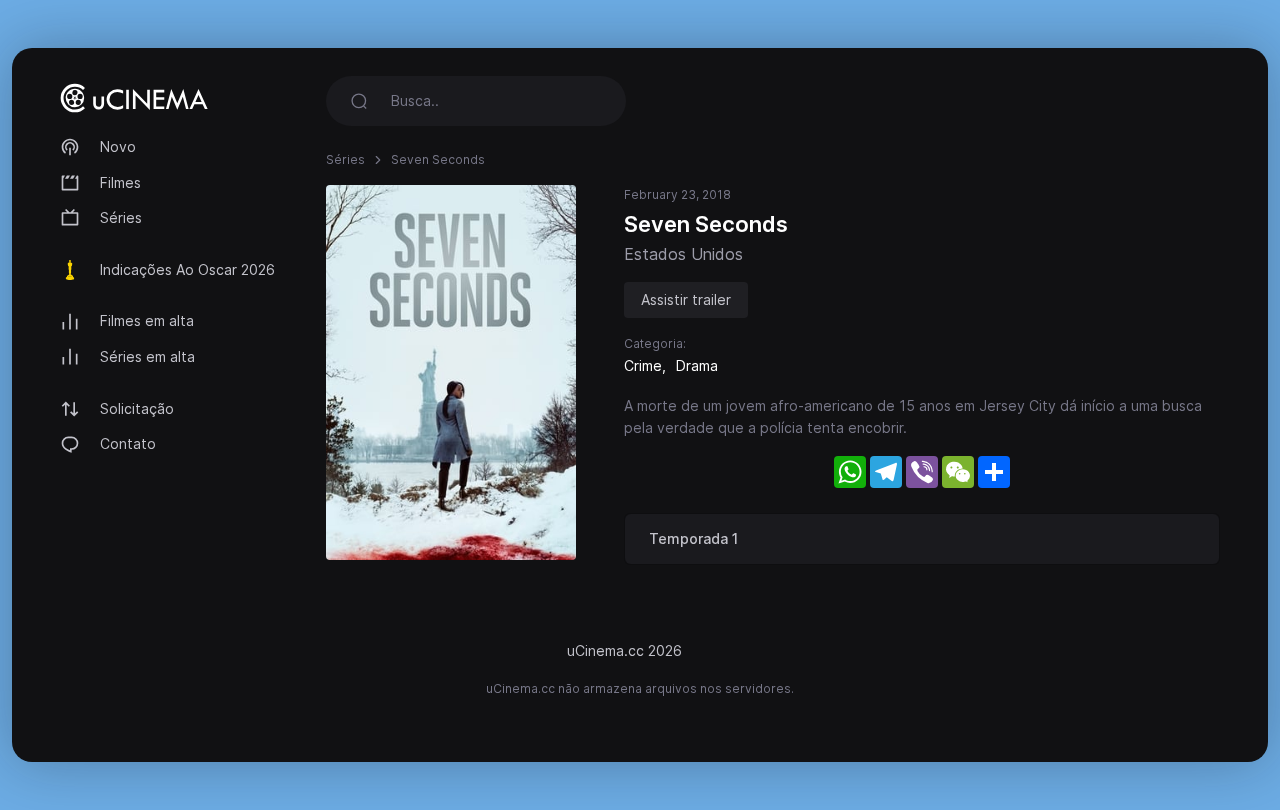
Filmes (120, 182)
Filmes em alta (147, 320)
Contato (128, 443)
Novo (118, 146)
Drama (697, 365)
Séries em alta (147, 356)
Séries (121, 217)
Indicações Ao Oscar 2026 (187, 269)
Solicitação (137, 408)
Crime (643, 365)
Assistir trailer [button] (686, 299)
